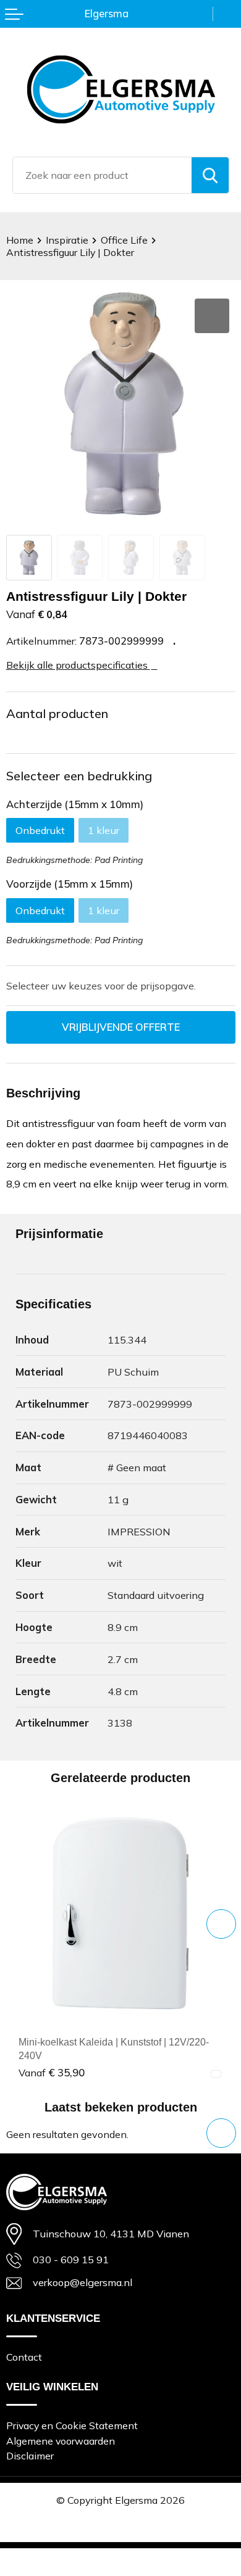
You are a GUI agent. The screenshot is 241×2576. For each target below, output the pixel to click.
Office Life (124, 240)
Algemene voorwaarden (61, 2441)
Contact (24, 2357)
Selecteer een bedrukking (79, 776)
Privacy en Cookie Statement (72, 2425)
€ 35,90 (52, 2072)
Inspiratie (67, 240)
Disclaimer (30, 2456)
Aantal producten (57, 713)
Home (20, 240)
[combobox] (102, 175)
